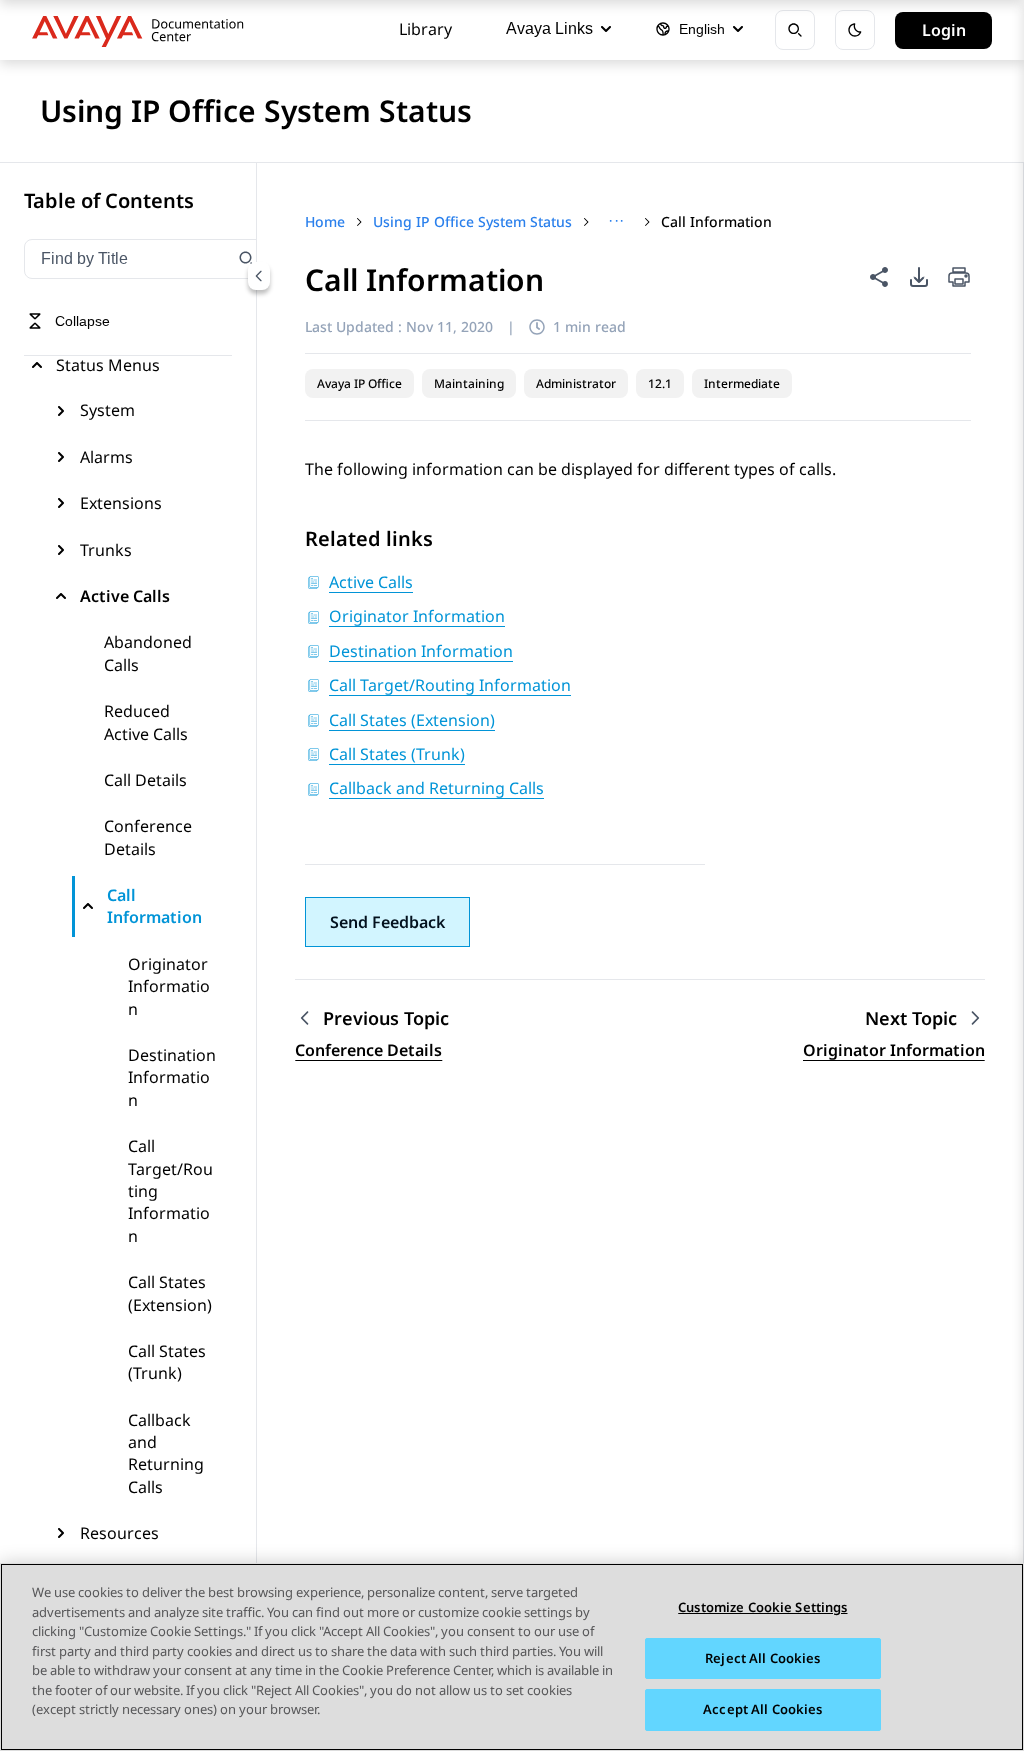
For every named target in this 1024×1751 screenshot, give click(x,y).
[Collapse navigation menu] (259, 276)
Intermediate (742, 383)
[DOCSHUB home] (143, 30)
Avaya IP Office (359, 383)
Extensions (121, 503)
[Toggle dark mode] (855, 30)
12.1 (660, 383)
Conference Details (148, 837)
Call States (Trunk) (167, 1362)
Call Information (154, 906)
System (107, 410)
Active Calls (125, 596)
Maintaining (469, 383)
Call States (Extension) (170, 1293)
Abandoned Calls (148, 653)
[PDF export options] (919, 277)
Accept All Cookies (762, 1709)
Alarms (106, 457)
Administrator (576, 383)
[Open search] (795, 30)
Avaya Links (549, 28)
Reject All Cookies (762, 1658)
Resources (119, 1533)
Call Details (145, 780)
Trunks (106, 550)
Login (944, 30)
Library (425, 29)
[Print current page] (959, 278)
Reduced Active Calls (146, 722)
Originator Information (169, 986)
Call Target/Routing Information (170, 1191)
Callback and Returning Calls (166, 1453)
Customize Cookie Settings (762, 1607)
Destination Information (172, 1077)
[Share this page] (879, 277)
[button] (387, 922)
